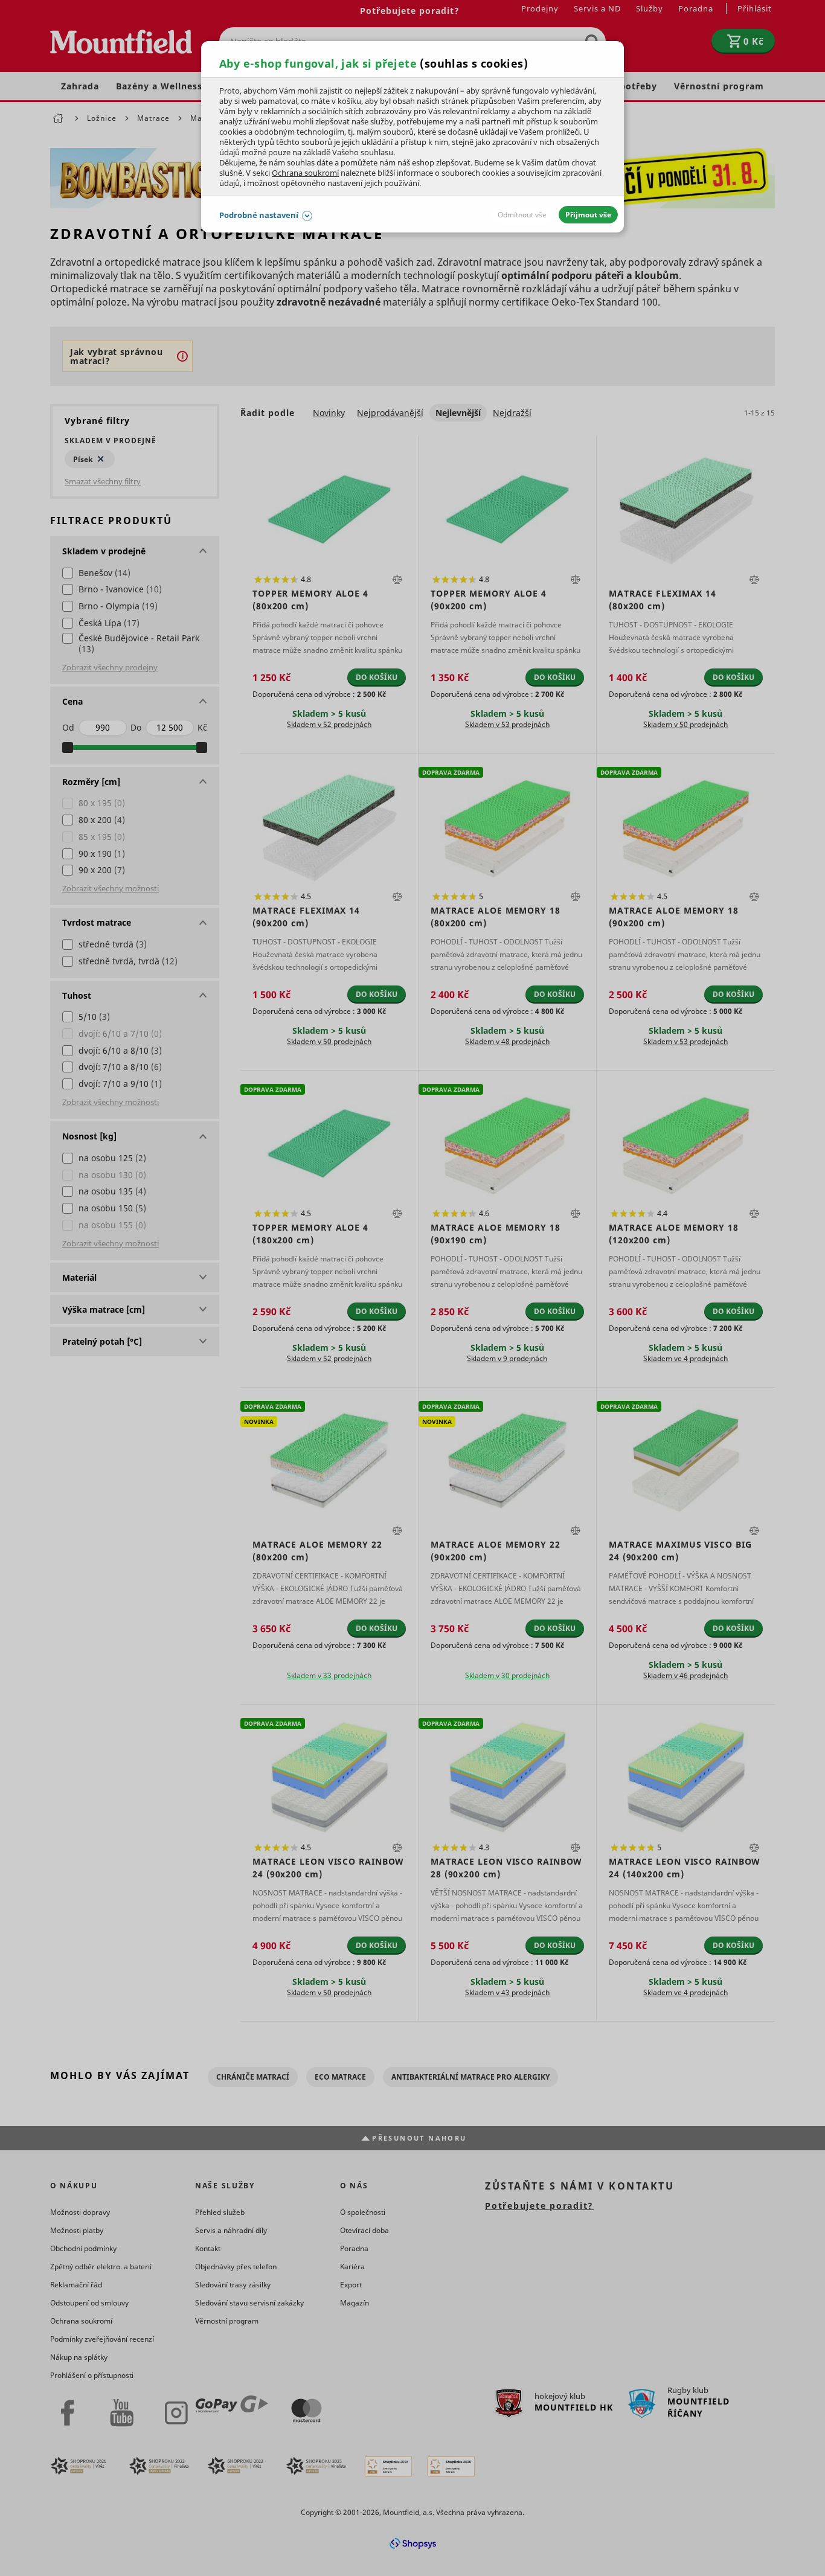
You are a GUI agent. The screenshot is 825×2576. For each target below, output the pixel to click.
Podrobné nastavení (259, 215)
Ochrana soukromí (305, 173)
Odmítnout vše (522, 215)
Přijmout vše (588, 215)
